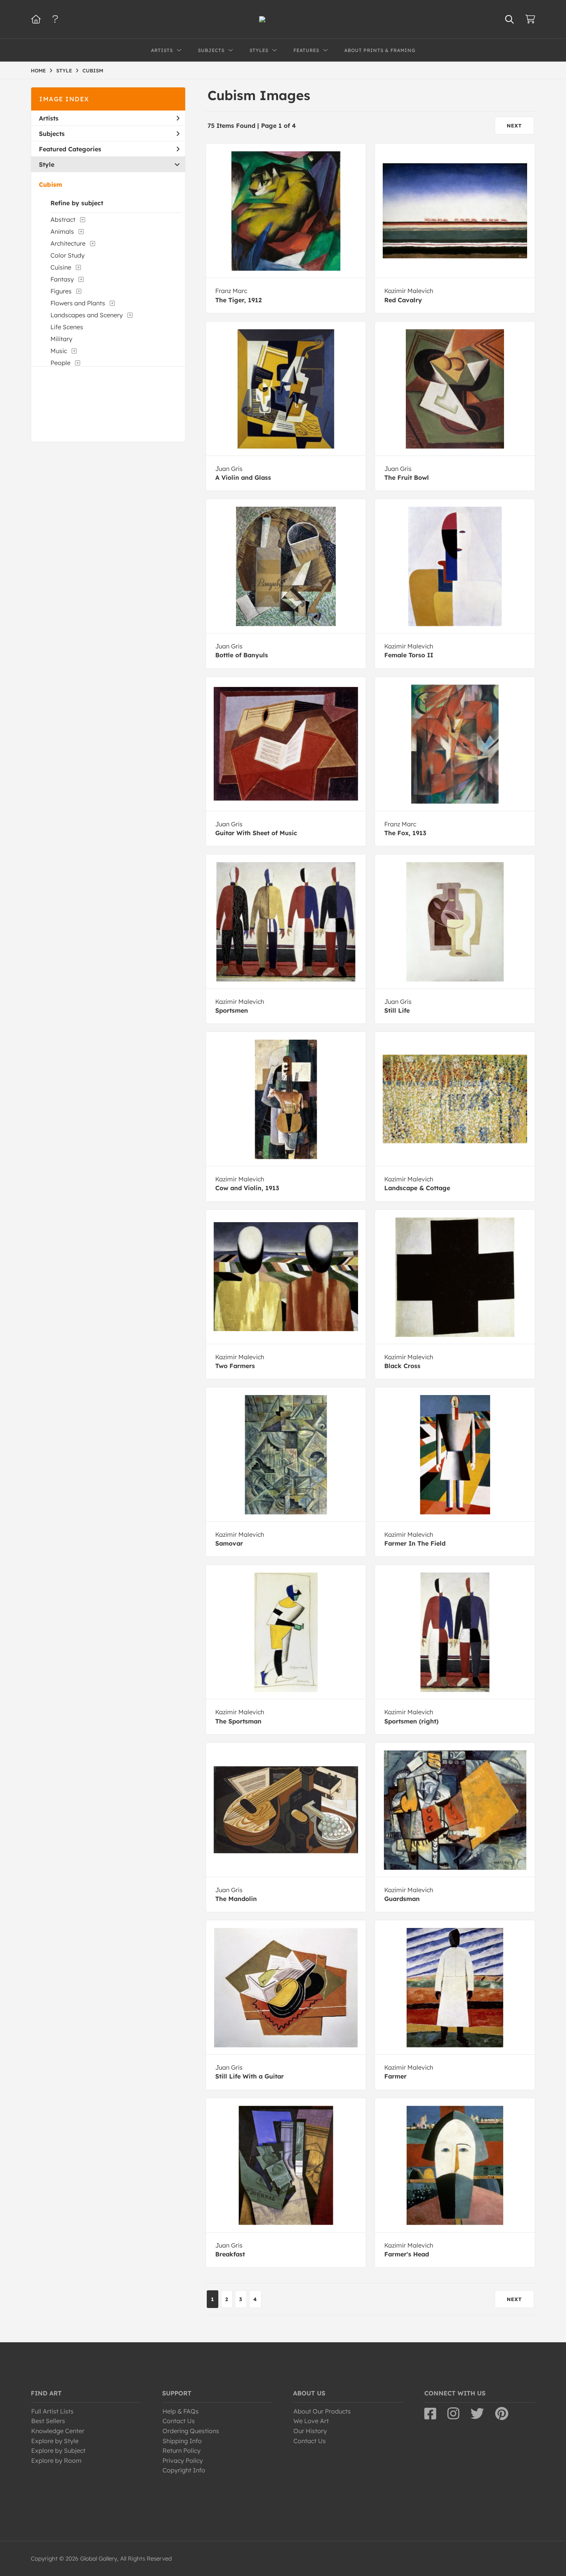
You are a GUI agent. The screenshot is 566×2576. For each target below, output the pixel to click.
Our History (310, 2431)
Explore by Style (55, 2441)
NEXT (514, 126)
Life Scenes (67, 327)
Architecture (68, 243)
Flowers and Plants (78, 303)
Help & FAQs (181, 2411)
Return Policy (182, 2450)
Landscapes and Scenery (87, 315)
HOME (38, 70)
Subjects (52, 134)
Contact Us (179, 2421)
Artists (49, 118)
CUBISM (93, 70)
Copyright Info (184, 2470)
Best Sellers (48, 2421)
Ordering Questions (191, 2431)
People (60, 363)
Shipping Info (182, 2441)
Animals (62, 231)
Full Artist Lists (52, 2411)
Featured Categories (70, 149)
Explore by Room (56, 2460)
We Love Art (311, 2421)
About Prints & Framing (380, 50)
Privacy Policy (183, 2460)
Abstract (63, 219)
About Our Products (322, 2411)
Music (59, 351)
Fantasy (62, 279)
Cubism (50, 184)
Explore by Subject (58, 2450)
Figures (61, 291)
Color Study (68, 255)
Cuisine (61, 267)
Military (61, 339)
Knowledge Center (58, 2431)
